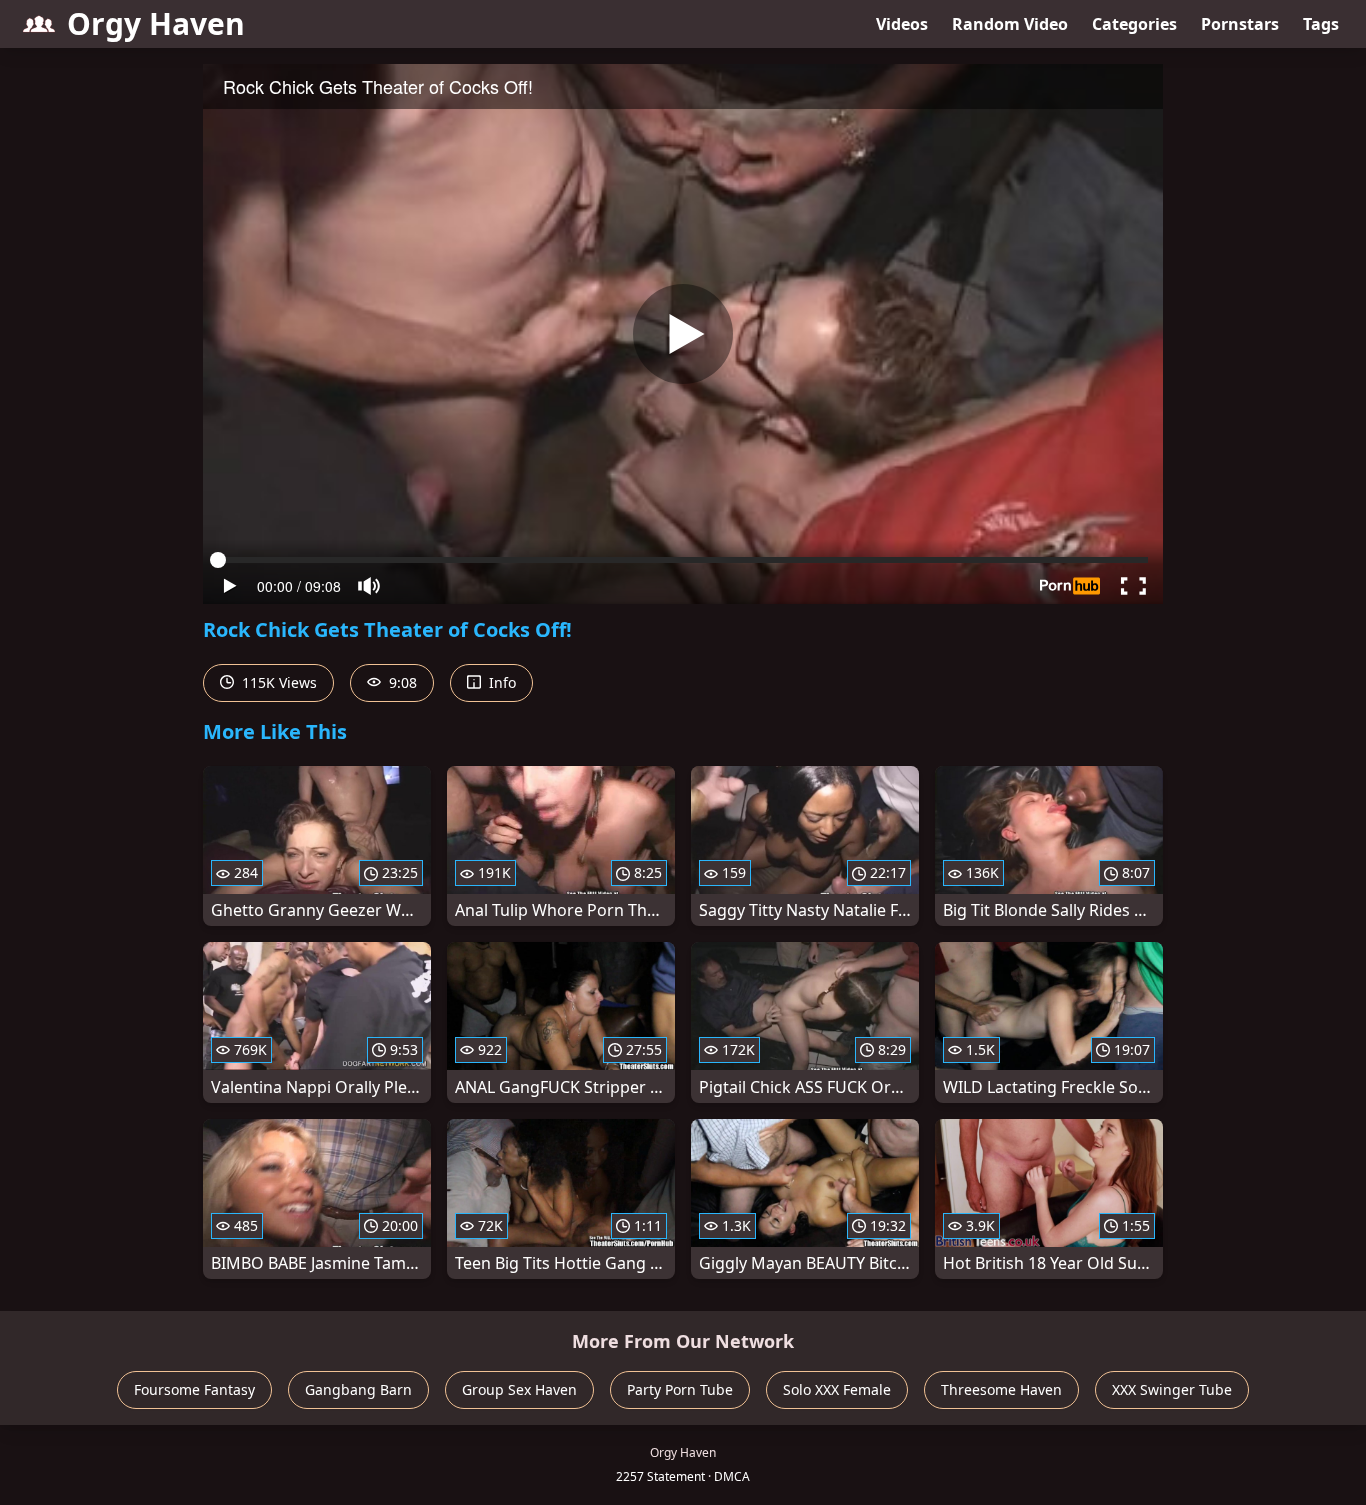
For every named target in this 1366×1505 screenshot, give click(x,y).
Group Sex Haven (519, 1389)
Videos (902, 24)
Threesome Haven (1001, 1389)
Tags (1321, 24)
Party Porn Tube (680, 1389)
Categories (1134, 24)
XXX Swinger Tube (1172, 1389)
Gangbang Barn (358, 1389)
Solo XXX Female (837, 1389)
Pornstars (1240, 24)
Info (500, 682)
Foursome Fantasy (194, 1389)
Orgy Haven (156, 23)
